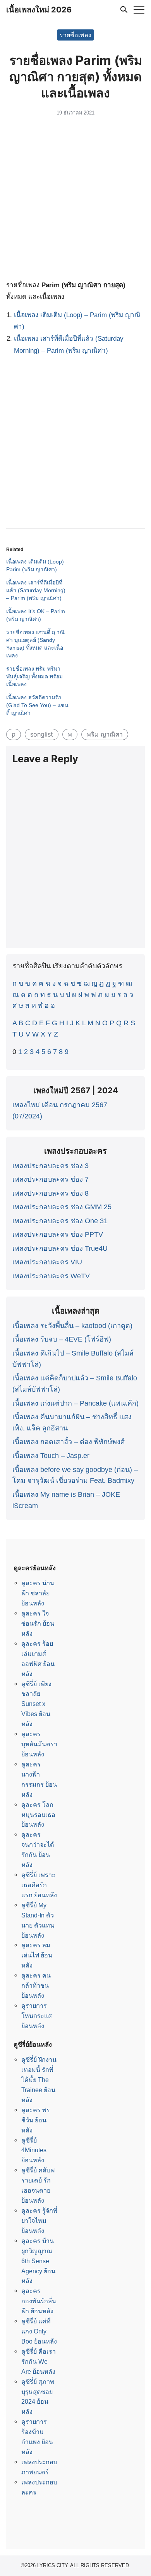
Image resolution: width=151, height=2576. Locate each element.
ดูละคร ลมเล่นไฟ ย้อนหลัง (37, 1955)
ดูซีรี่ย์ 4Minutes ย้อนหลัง (34, 2150)
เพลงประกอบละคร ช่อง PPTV (58, 1234)
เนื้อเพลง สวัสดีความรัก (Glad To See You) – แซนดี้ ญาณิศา (37, 705)
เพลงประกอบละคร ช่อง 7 (51, 1179)
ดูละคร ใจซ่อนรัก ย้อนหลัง (38, 1623)
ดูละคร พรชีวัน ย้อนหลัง (36, 2120)
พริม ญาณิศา (105, 734)
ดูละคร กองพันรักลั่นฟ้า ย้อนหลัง (39, 2301)
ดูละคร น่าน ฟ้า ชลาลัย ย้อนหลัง (38, 1593)
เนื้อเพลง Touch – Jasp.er (51, 1456)
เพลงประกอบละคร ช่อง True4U (60, 1248)
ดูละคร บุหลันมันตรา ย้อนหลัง (39, 1744)
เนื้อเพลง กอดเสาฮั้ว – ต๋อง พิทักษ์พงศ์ (69, 1442)
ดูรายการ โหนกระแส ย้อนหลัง (37, 2016)
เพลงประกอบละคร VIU (47, 1262)
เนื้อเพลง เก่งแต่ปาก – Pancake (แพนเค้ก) (75, 1403)
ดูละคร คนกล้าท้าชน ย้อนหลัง (36, 1985)
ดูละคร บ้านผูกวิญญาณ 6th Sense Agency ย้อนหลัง (38, 2261)
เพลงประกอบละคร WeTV (51, 1276)
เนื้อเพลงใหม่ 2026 (39, 10)
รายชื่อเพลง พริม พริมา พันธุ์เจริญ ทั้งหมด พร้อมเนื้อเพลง (34, 676)
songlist (42, 734)
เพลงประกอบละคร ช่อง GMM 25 (62, 1207)
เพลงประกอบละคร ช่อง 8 (51, 1193)
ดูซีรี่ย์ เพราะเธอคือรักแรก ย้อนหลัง (39, 1885)
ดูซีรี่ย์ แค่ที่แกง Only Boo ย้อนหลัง (39, 2331)
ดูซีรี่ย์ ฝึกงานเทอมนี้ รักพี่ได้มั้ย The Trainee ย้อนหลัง (39, 2080)
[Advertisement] (75, 199)
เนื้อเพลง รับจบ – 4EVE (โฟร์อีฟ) (62, 1339)
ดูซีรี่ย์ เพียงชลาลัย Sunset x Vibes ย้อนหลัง (36, 1704)
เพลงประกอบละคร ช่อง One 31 (60, 1221)
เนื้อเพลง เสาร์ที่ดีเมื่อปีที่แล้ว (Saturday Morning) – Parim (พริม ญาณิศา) (36, 590)
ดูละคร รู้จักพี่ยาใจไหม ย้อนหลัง (39, 2221)
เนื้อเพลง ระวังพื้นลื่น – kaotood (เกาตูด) (72, 1326)
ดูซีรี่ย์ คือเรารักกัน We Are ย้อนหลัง (39, 2361)
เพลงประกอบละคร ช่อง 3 (51, 1166)
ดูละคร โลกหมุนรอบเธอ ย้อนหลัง (38, 1815)
